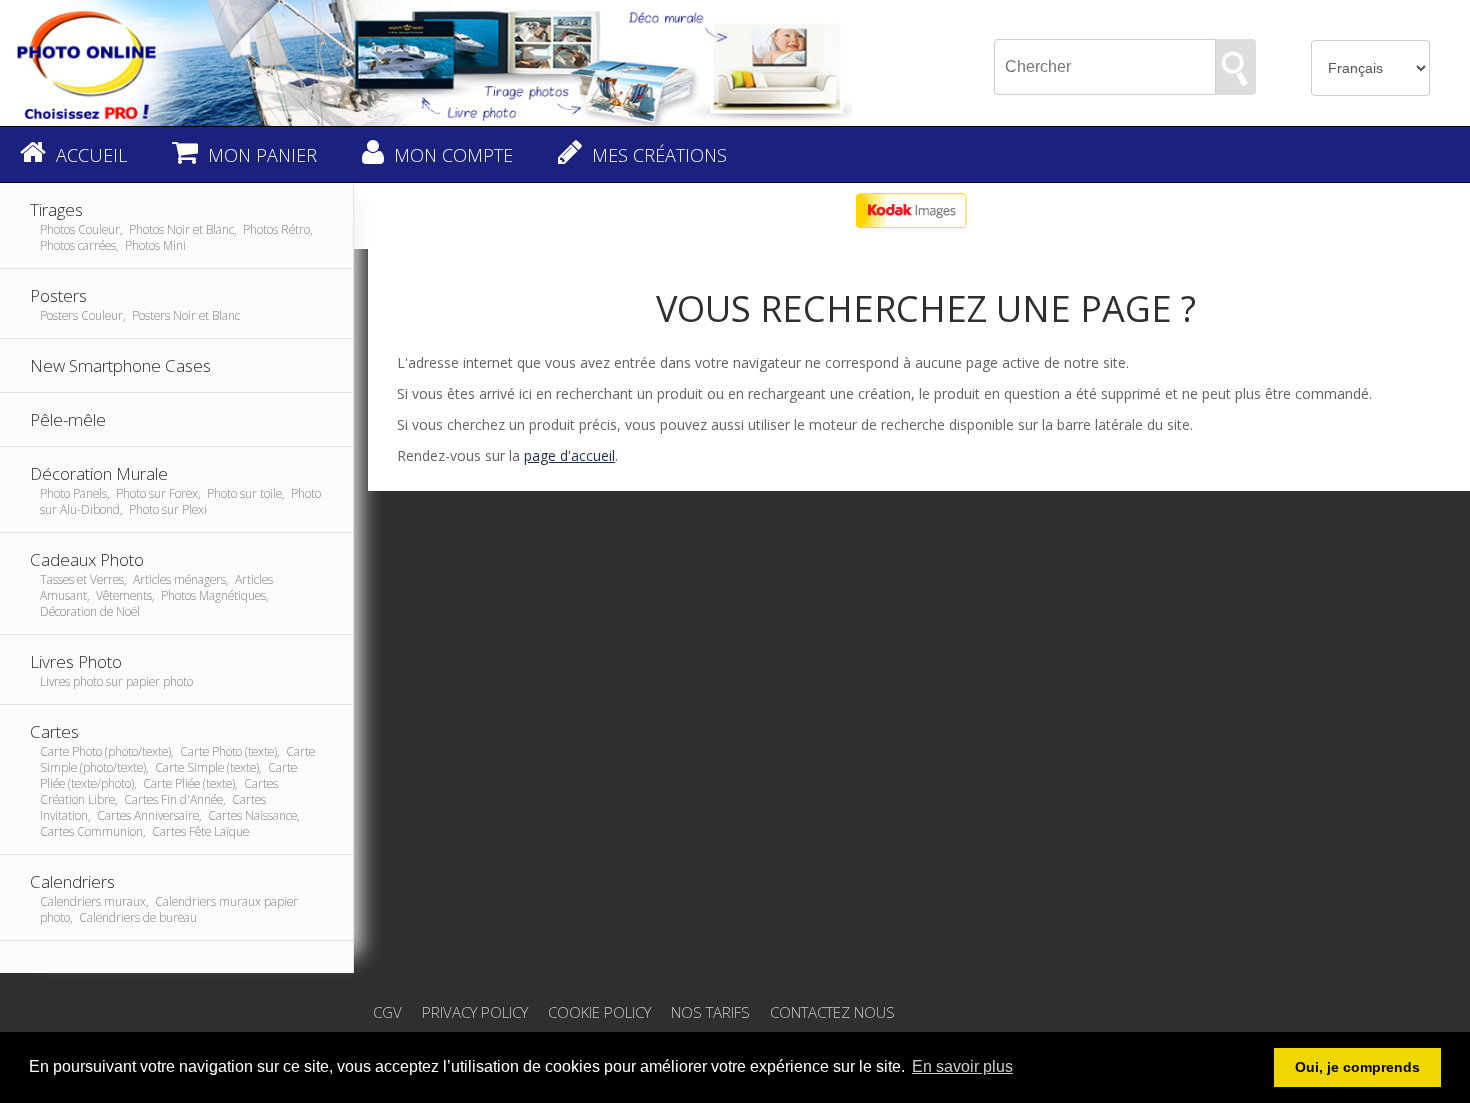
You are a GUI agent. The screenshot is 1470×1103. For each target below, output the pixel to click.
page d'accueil (569, 455)
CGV (387, 1012)
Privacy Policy (475, 1012)
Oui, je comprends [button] (1357, 1067)
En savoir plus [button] (962, 1066)
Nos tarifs (710, 1012)
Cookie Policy (599, 1012)
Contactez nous (832, 1012)
